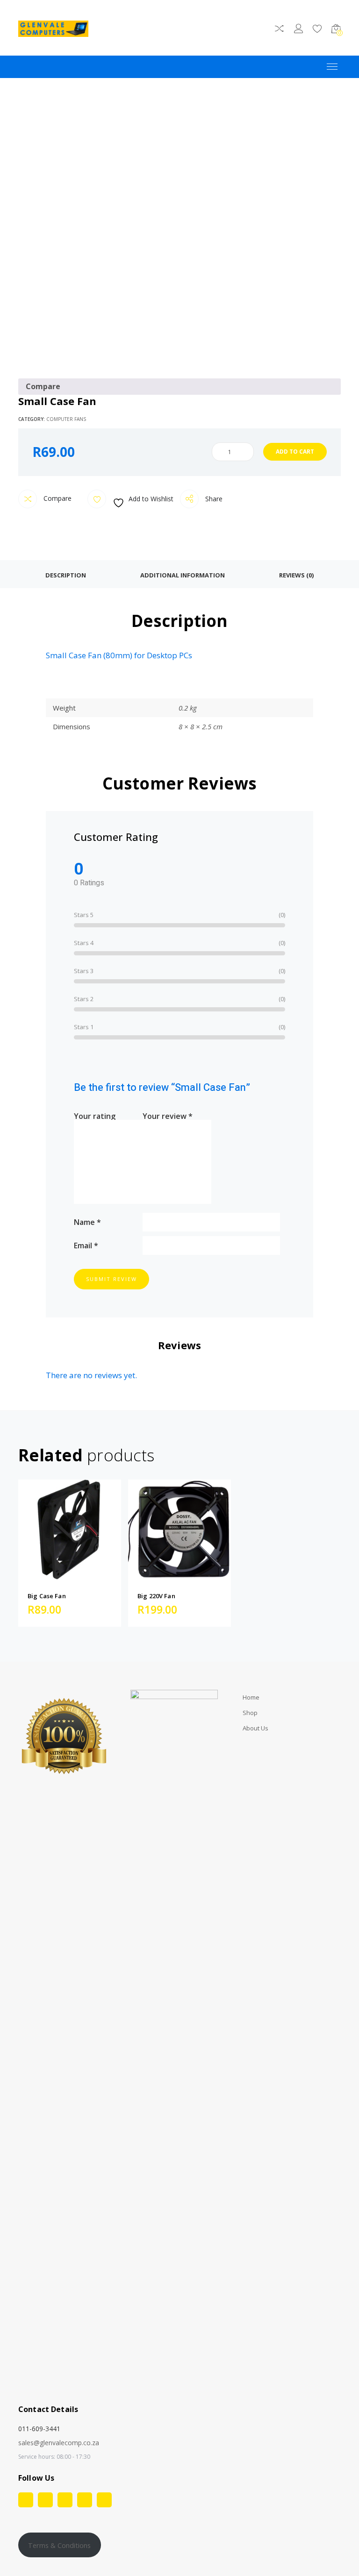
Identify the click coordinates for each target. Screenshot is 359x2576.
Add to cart (295, 452)
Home (251, 1697)
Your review (168, 1115)
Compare (57, 498)
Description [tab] (66, 575)
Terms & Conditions (59, 2545)
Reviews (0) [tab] (296, 575)
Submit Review (111, 1279)
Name (87, 1221)
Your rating (95, 1115)
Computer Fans (66, 419)
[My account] (298, 30)
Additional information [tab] (183, 575)
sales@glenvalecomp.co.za (59, 2443)
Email (86, 1245)
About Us (255, 1728)
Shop (250, 1713)
